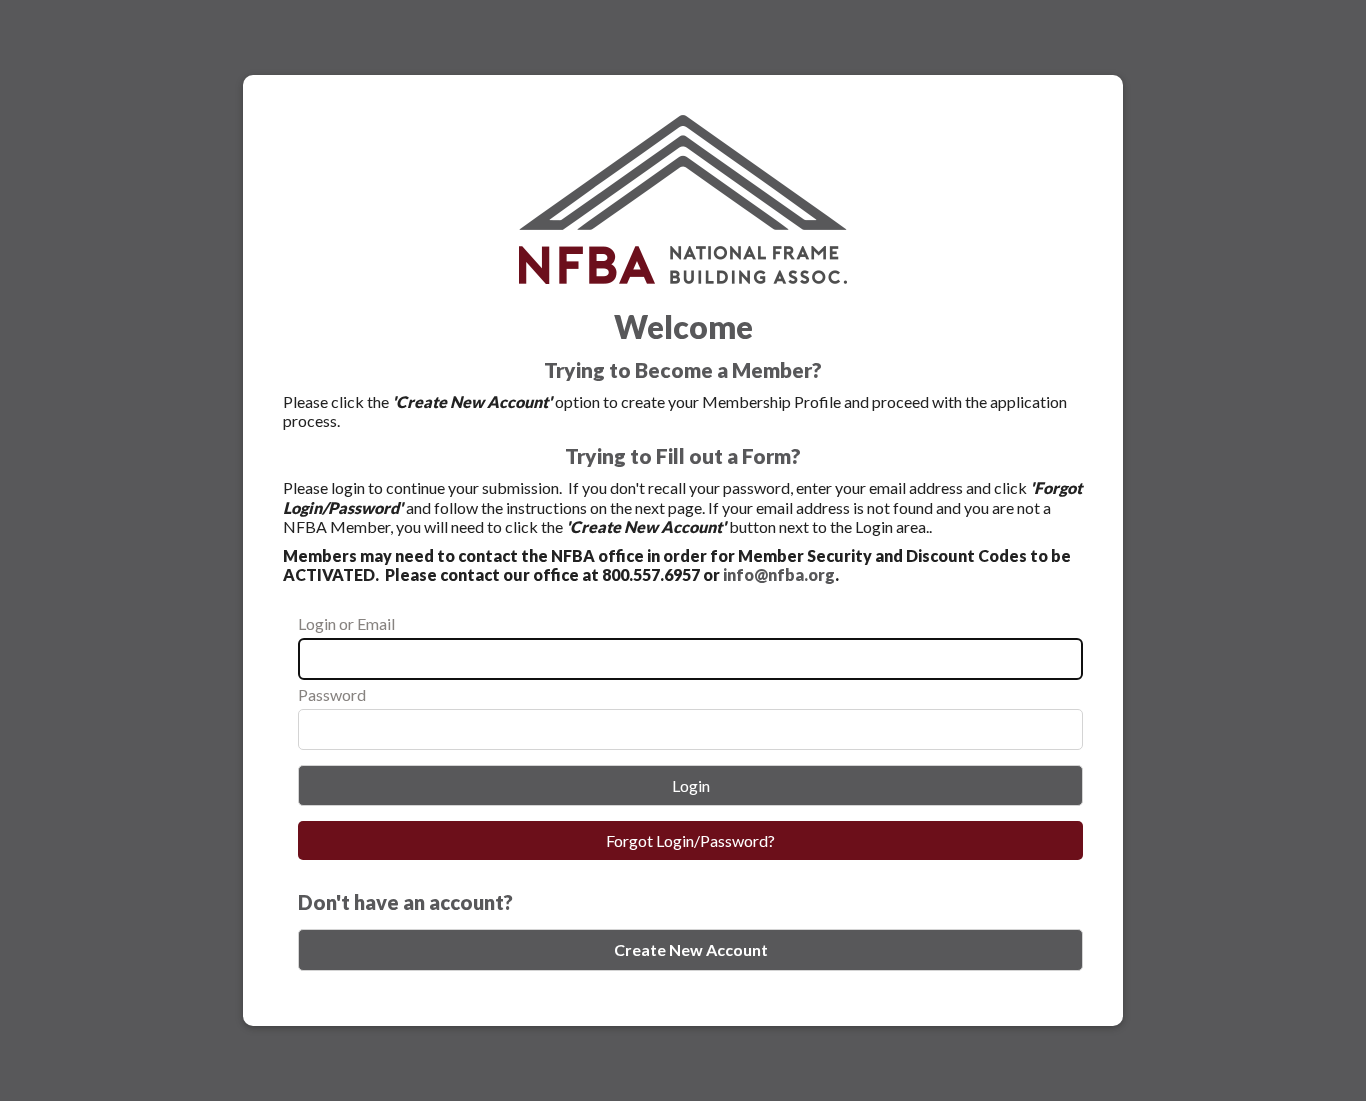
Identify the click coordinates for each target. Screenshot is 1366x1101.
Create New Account (691, 949)
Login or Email (346, 623)
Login (691, 785)
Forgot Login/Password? (690, 840)
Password (332, 694)
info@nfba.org (779, 574)
